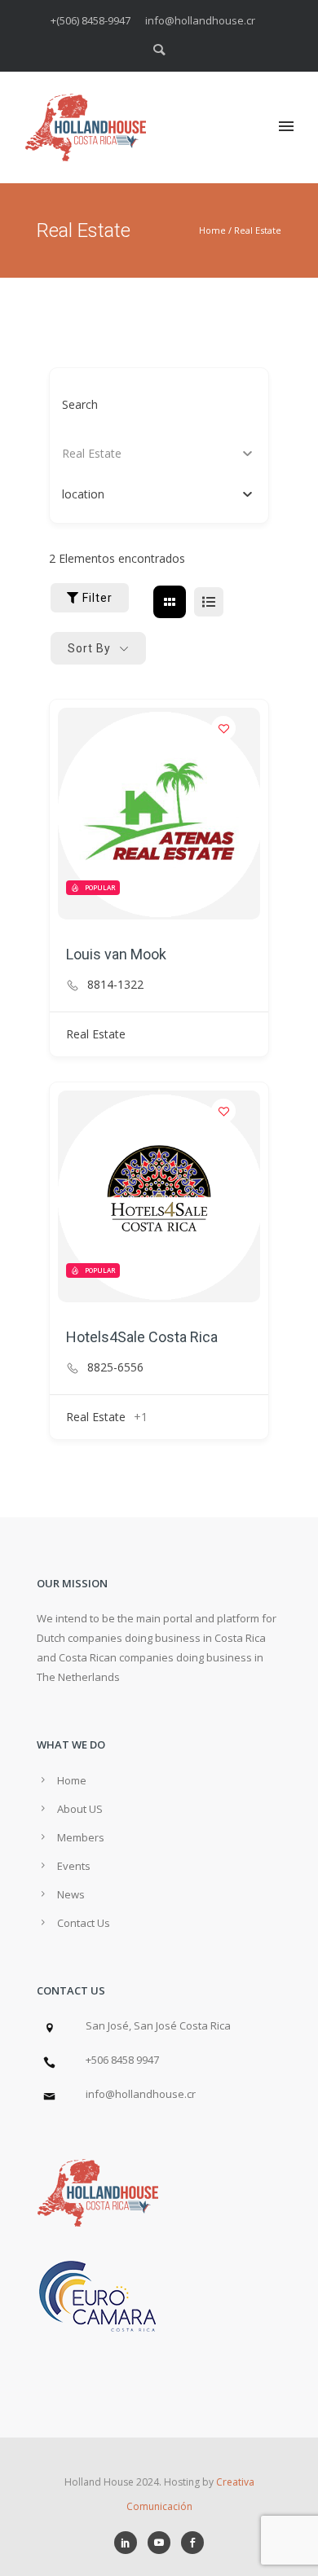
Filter (97, 598)
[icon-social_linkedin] (130, 2543)
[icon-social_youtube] (163, 2543)
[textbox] (83, 494)
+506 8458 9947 (122, 2060)
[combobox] (159, 494)
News (71, 1894)
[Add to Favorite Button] (223, 728)
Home (212, 230)
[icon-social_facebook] (192, 2543)
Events (74, 1866)
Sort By (89, 648)
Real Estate (258, 230)
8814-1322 (115, 985)
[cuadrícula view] (170, 602)
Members (81, 1837)
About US (80, 1809)
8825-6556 (115, 1367)
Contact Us (84, 1923)
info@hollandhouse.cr (141, 2094)
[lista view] (209, 602)
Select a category (108, 453)
